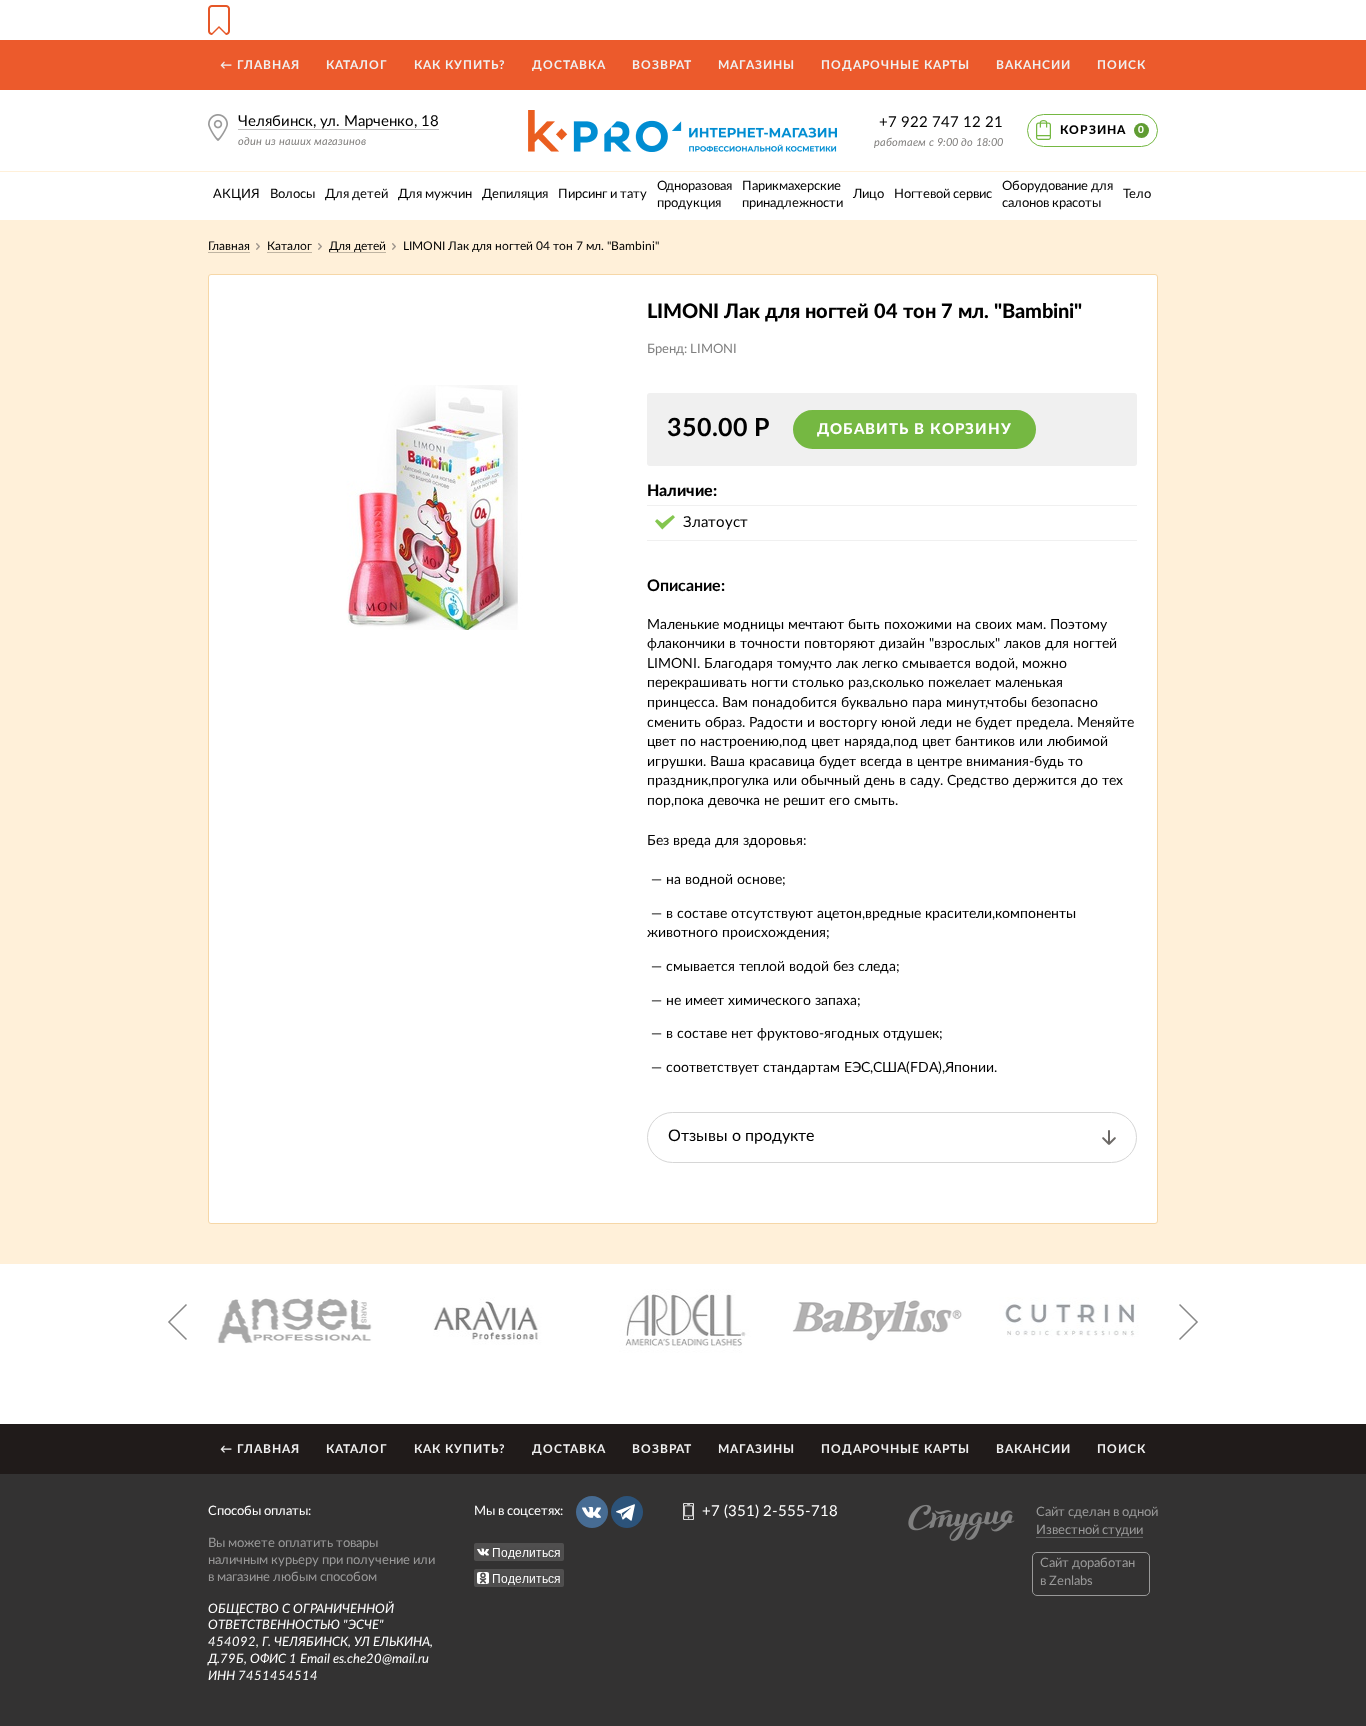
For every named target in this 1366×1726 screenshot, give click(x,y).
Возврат (662, 65)
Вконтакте (592, 1512)
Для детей (357, 246)
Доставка (569, 65)
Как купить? (460, 65)
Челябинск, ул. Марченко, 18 (338, 121)
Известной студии (1089, 1530)
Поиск (1121, 65)
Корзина (1102, 130)
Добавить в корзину (914, 429)
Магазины (756, 65)
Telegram (627, 1512)
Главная (229, 246)
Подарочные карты (895, 65)
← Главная (260, 65)
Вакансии (1033, 65)
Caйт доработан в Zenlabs (1087, 1572)
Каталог (357, 65)
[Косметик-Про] (682, 117)
